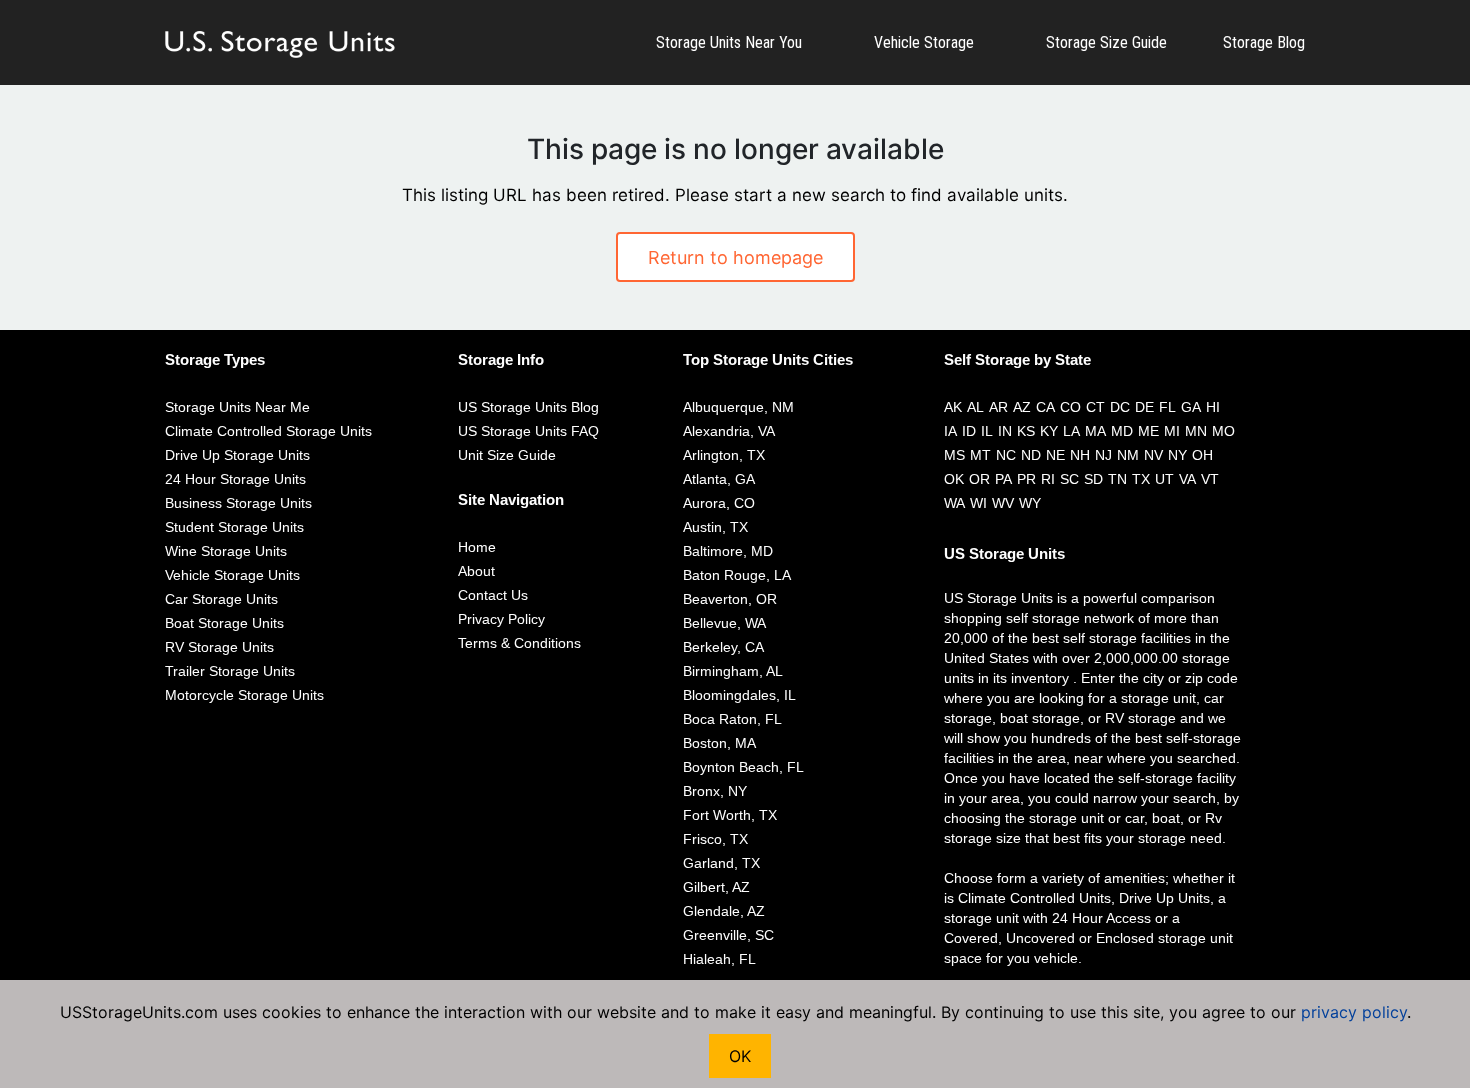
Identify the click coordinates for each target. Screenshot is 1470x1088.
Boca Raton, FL (732, 719)
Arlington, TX (724, 455)
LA (1071, 431)
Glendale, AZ (724, 911)
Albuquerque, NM (738, 407)
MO (1223, 431)
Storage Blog (1264, 42)
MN (1196, 431)
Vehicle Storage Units (232, 575)
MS (954, 455)
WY (1030, 503)
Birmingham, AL (733, 671)
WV (1003, 503)
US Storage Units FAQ (528, 431)
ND (1031, 455)
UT (1164, 479)
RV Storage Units (219, 647)
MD (1122, 431)
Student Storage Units (234, 527)
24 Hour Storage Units (235, 479)
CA (1045, 407)
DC (1120, 407)
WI (978, 503)
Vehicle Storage (924, 42)
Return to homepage (735, 257)
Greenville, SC (728, 935)
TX (1141, 479)
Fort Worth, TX (730, 815)
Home (477, 547)
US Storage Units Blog (528, 407)
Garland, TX (721, 863)
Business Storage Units (238, 503)
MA (1095, 431)
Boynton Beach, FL (743, 767)
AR (998, 407)
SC (1069, 479)
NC (1006, 455)
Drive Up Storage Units (237, 455)
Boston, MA (719, 743)
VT (1210, 479)
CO (1070, 407)
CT (1095, 407)
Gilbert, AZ (716, 887)
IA (950, 431)
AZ (1022, 407)
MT (980, 455)
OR (979, 479)
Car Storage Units (221, 599)
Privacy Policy (501, 619)
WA (954, 503)
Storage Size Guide (1106, 42)
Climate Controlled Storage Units (268, 431)
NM (1128, 455)
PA (1003, 479)
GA (1191, 407)
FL (1167, 407)
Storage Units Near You (729, 42)
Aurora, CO (719, 503)
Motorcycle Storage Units (244, 695)
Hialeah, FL (719, 959)
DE (1144, 407)
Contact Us (493, 595)
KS (1026, 431)
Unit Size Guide (507, 455)
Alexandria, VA (729, 431)
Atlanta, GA (719, 479)
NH (1080, 455)
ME (1148, 431)
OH (1202, 455)
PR (1026, 479)
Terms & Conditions (519, 643)
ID (969, 431)
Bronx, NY (715, 791)
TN (1117, 479)
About (476, 571)
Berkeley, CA (723, 647)
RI (1048, 479)
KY (1049, 431)
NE (1055, 455)
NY (1177, 455)
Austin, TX (715, 527)
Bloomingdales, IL (739, 695)
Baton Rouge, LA (737, 575)
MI (1172, 431)
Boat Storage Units (224, 623)
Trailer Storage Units (230, 671)
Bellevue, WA (724, 623)
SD (1093, 479)
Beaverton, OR (730, 599)
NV (1153, 455)
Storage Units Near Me (237, 407)
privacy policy (1354, 1012)
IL (987, 431)
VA (1187, 479)
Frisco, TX (715, 839)
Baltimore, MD (728, 551)
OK (954, 479)
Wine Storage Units (226, 551)
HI (1213, 407)
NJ (1103, 455)
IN (1005, 431)
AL (975, 407)
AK (953, 407)
